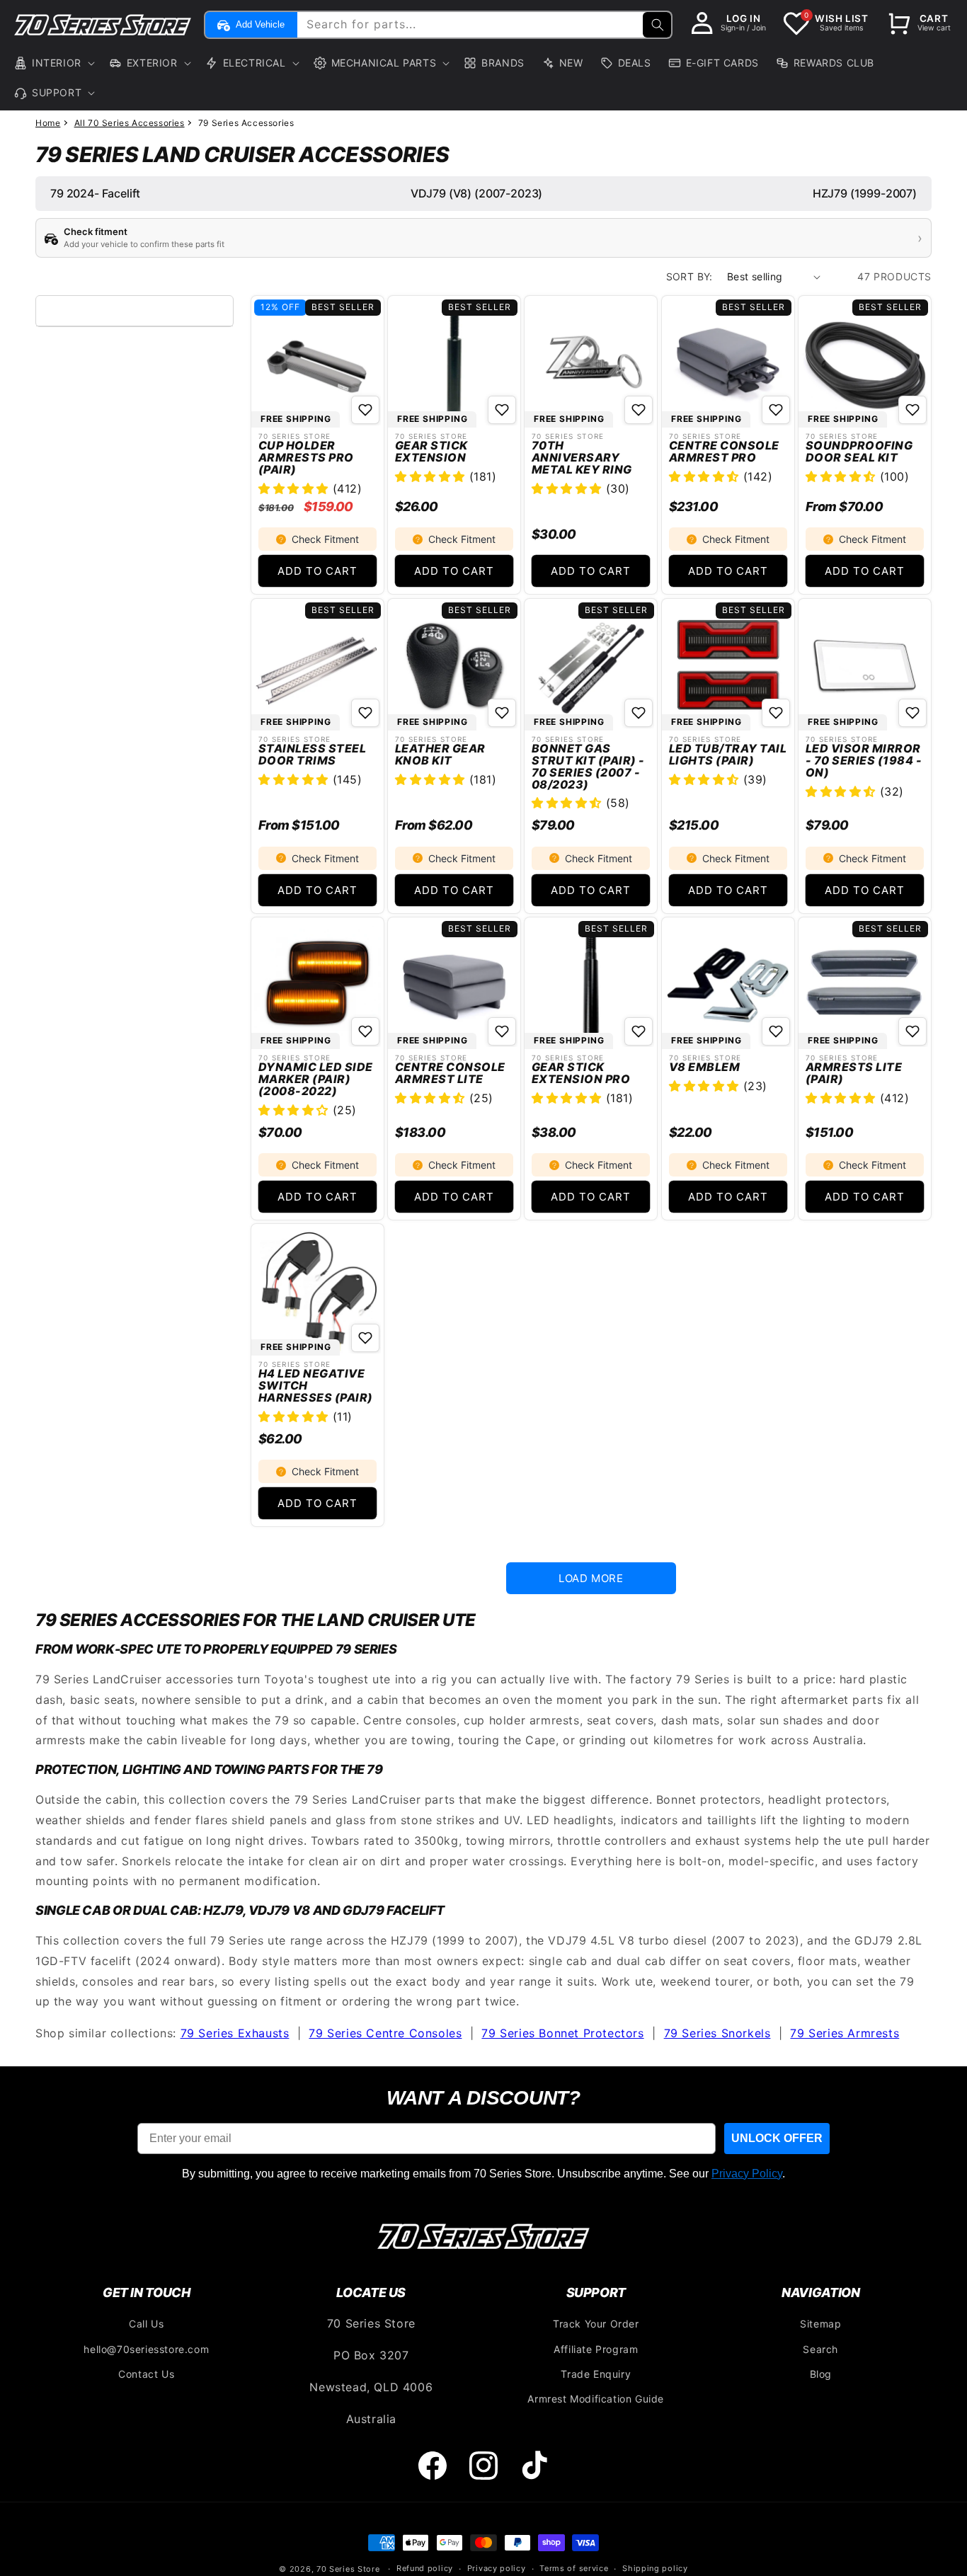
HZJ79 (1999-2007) (865, 193)
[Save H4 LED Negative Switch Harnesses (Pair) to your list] (365, 1338)
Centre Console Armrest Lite (450, 1073)
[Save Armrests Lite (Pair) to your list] (912, 1031)
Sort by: (690, 276)
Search (820, 2349)
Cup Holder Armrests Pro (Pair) (306, 457)
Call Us (146, 2324)
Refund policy (425, 2568)
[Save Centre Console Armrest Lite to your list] (502, 1031)
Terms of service (574, 2568)
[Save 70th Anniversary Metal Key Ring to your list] (639, 410)
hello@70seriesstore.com (146, 2349)
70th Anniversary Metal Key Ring (582, 457)
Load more (591, 1578)
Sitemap (820, 2324)
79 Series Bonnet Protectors (562, 2033)
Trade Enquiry (596, 2374)
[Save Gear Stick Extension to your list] (502, 410)
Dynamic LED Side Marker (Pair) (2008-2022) (316, 1079)
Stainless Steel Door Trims (312, 755)
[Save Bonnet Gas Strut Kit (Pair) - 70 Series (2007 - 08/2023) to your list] (639, 713)
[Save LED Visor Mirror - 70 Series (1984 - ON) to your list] (912, 713)
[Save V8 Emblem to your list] (776, 1031)
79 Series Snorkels (717, 2033)
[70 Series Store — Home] (483, 2236)
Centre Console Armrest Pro (724, 452)
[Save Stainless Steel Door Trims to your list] (365, 713)
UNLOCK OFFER (777, 2138)
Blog (821, 2374)
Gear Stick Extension (431, 452)
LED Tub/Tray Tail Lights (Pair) (728, 755)
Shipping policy (655, 2568)
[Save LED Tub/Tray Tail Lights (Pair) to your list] (776, 713)
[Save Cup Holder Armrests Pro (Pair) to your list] (365, 410)
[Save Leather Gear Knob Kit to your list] (502, 713)
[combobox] (483, 25)
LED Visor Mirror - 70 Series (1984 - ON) (864, 760)
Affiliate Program (596, 2349)
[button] (53, 63)
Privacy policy (497, 2568)
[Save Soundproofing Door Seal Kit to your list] (912, 410)
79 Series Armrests (845, 2033)
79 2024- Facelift (95, 193)
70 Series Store (348, 2569)
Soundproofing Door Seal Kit (859, 452)
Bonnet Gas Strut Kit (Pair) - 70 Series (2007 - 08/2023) (588, 766)
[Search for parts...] (657, 25)
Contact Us (146, 2374)
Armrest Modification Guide (596, 2399)
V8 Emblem (704, 1067)
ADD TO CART (317, 571)
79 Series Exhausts (235, 2033)
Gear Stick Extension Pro (581, 1073)
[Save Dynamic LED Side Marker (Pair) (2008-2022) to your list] (365, 1031)
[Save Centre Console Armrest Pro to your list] (776, 410)
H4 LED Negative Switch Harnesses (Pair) (316, 1385)
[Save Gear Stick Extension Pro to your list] (639, 1031)
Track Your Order (596, 2324)
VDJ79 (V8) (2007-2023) (476, 193)
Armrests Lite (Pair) (854, 1073)
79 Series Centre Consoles (385, 2033)
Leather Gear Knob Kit (440, 755)
